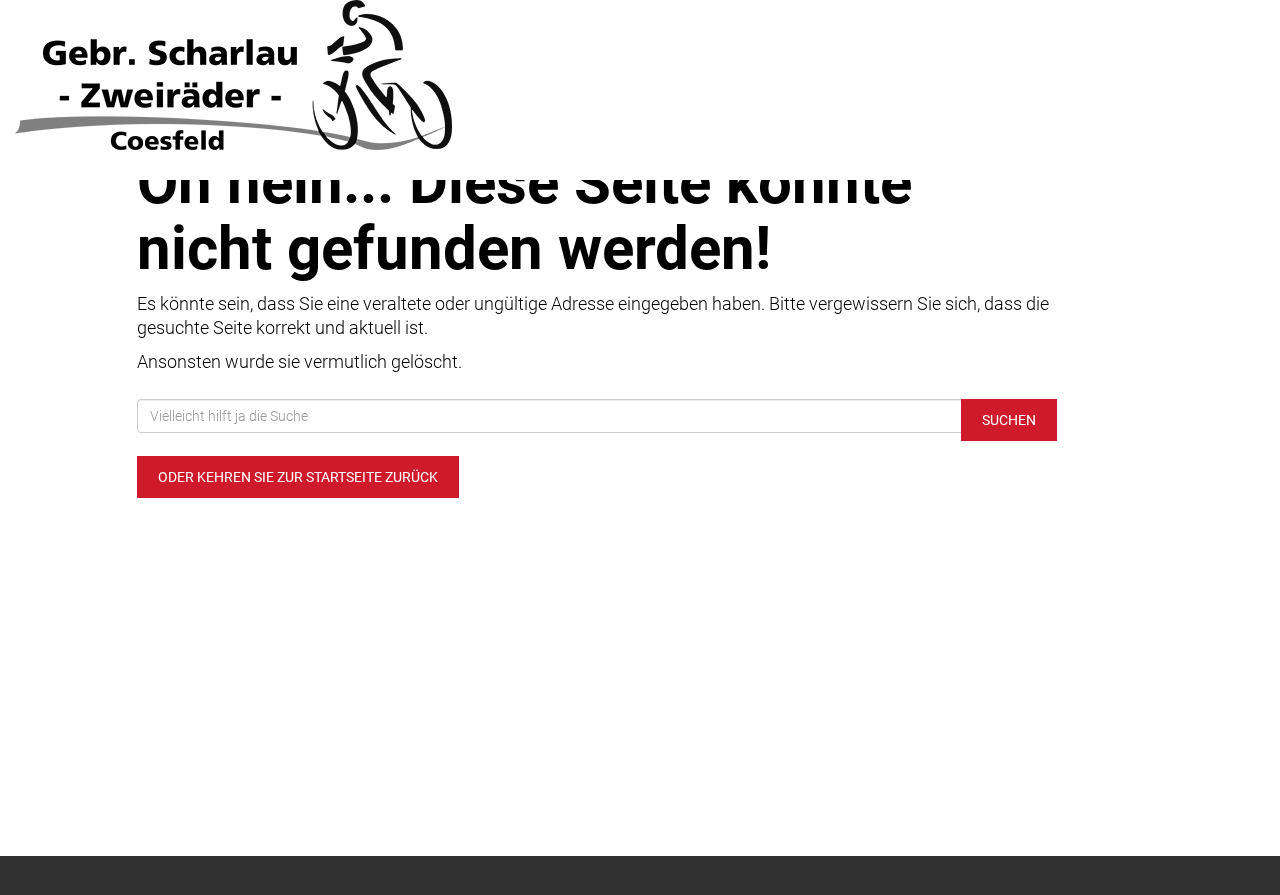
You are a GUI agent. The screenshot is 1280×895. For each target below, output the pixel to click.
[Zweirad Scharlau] (266, 75)
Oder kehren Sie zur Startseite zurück (298, 477)
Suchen (1009, 420)
